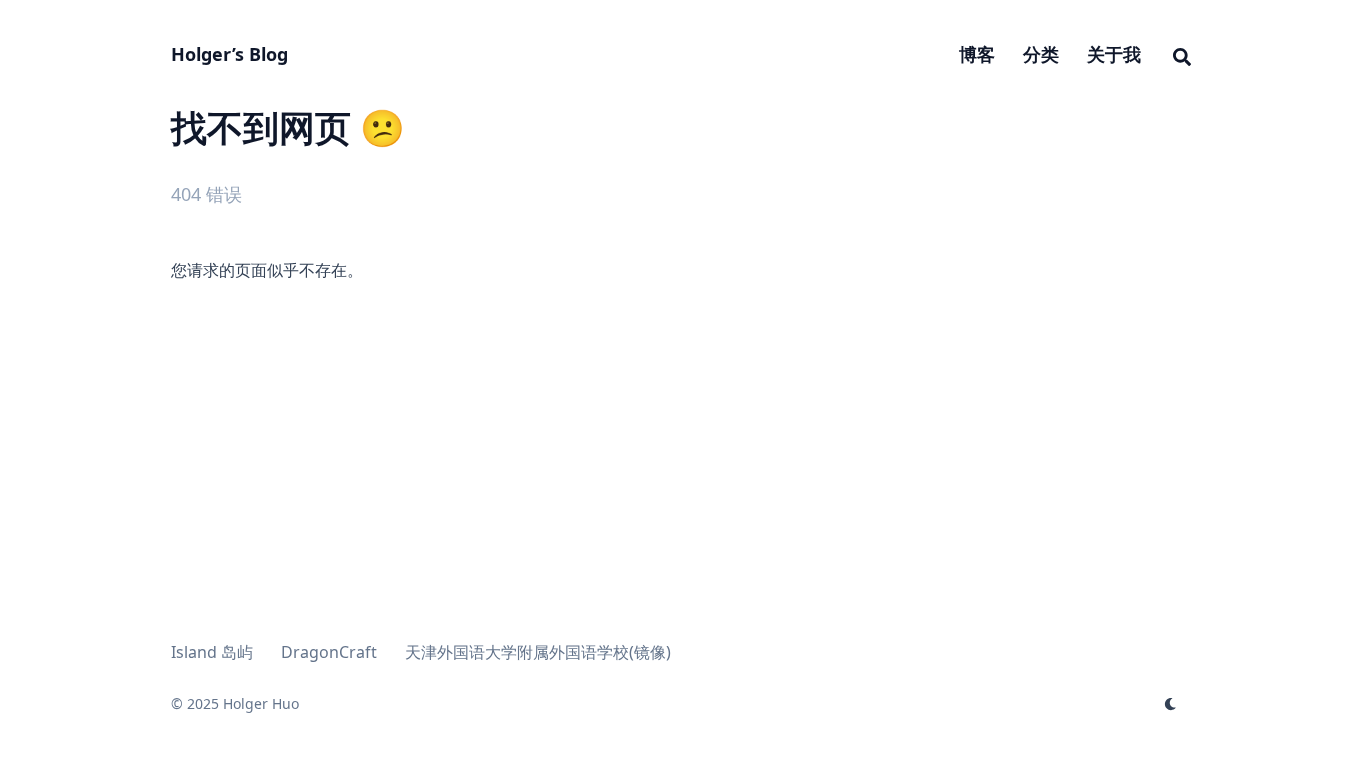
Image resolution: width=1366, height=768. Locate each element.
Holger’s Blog (229, 54)
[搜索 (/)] (1182, 54)
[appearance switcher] (1171, 704)
